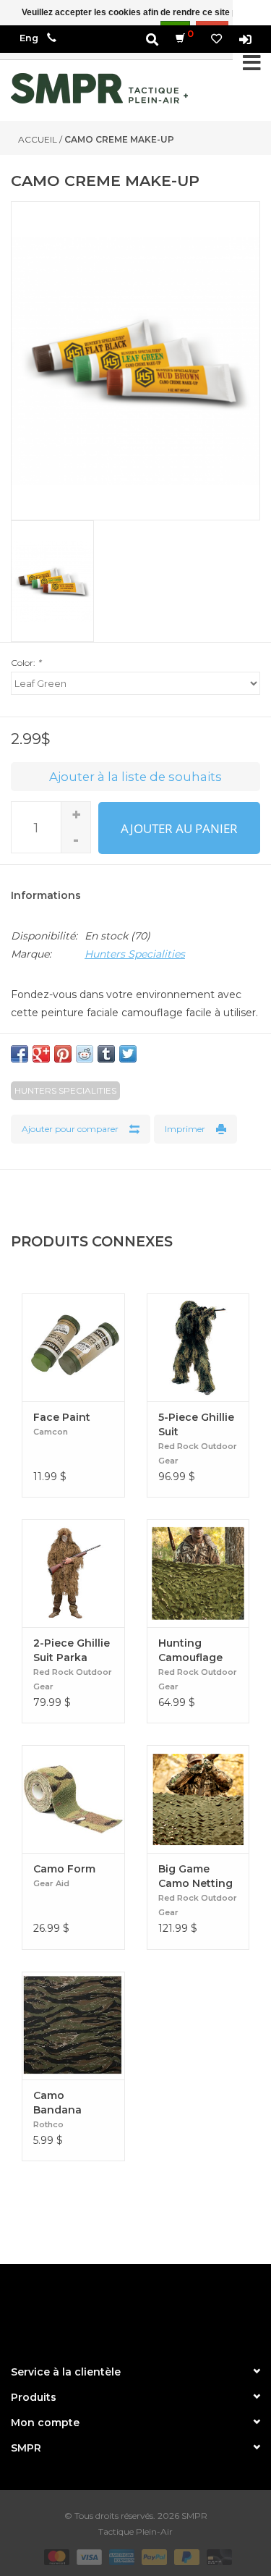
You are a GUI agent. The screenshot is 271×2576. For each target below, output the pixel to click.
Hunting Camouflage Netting (190, 1651)
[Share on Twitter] (128, 1054)
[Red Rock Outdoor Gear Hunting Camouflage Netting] (198, 1573)
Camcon (51, 1432)
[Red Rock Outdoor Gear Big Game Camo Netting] (198, 1799)
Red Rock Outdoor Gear (198, 1453)
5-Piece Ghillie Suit (196, 1424)
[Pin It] (63, 1054)
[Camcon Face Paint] (73, 1347)
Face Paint (62, 1417)
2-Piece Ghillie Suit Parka (72, 1650)
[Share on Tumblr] (106, 1054)
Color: (26, 663)
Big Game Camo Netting (195, 1876)
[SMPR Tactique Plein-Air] (99, 88)
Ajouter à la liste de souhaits (135, 777)
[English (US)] (29, 38)
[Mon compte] (245, 39)
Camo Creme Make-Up (119, 139)
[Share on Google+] (41, 1054)
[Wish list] (216, 39)
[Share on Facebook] (20, 1054)
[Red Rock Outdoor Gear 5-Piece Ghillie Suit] (198, 1347)
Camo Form (64, 1869)
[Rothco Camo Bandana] (73, 2026)
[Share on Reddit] (85, 1054)
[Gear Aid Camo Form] (73, 1799)
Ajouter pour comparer (70, 1129)
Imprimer (185, 1129)
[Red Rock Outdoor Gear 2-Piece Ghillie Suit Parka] (73, 1573)
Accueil (38, 139)
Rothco (48, 2124)
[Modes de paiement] (55, 2556)
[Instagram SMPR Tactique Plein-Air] (162, 2308)
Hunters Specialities (135, 954)
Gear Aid (51, 1883)
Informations (46, 895)
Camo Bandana (57, 2103)
